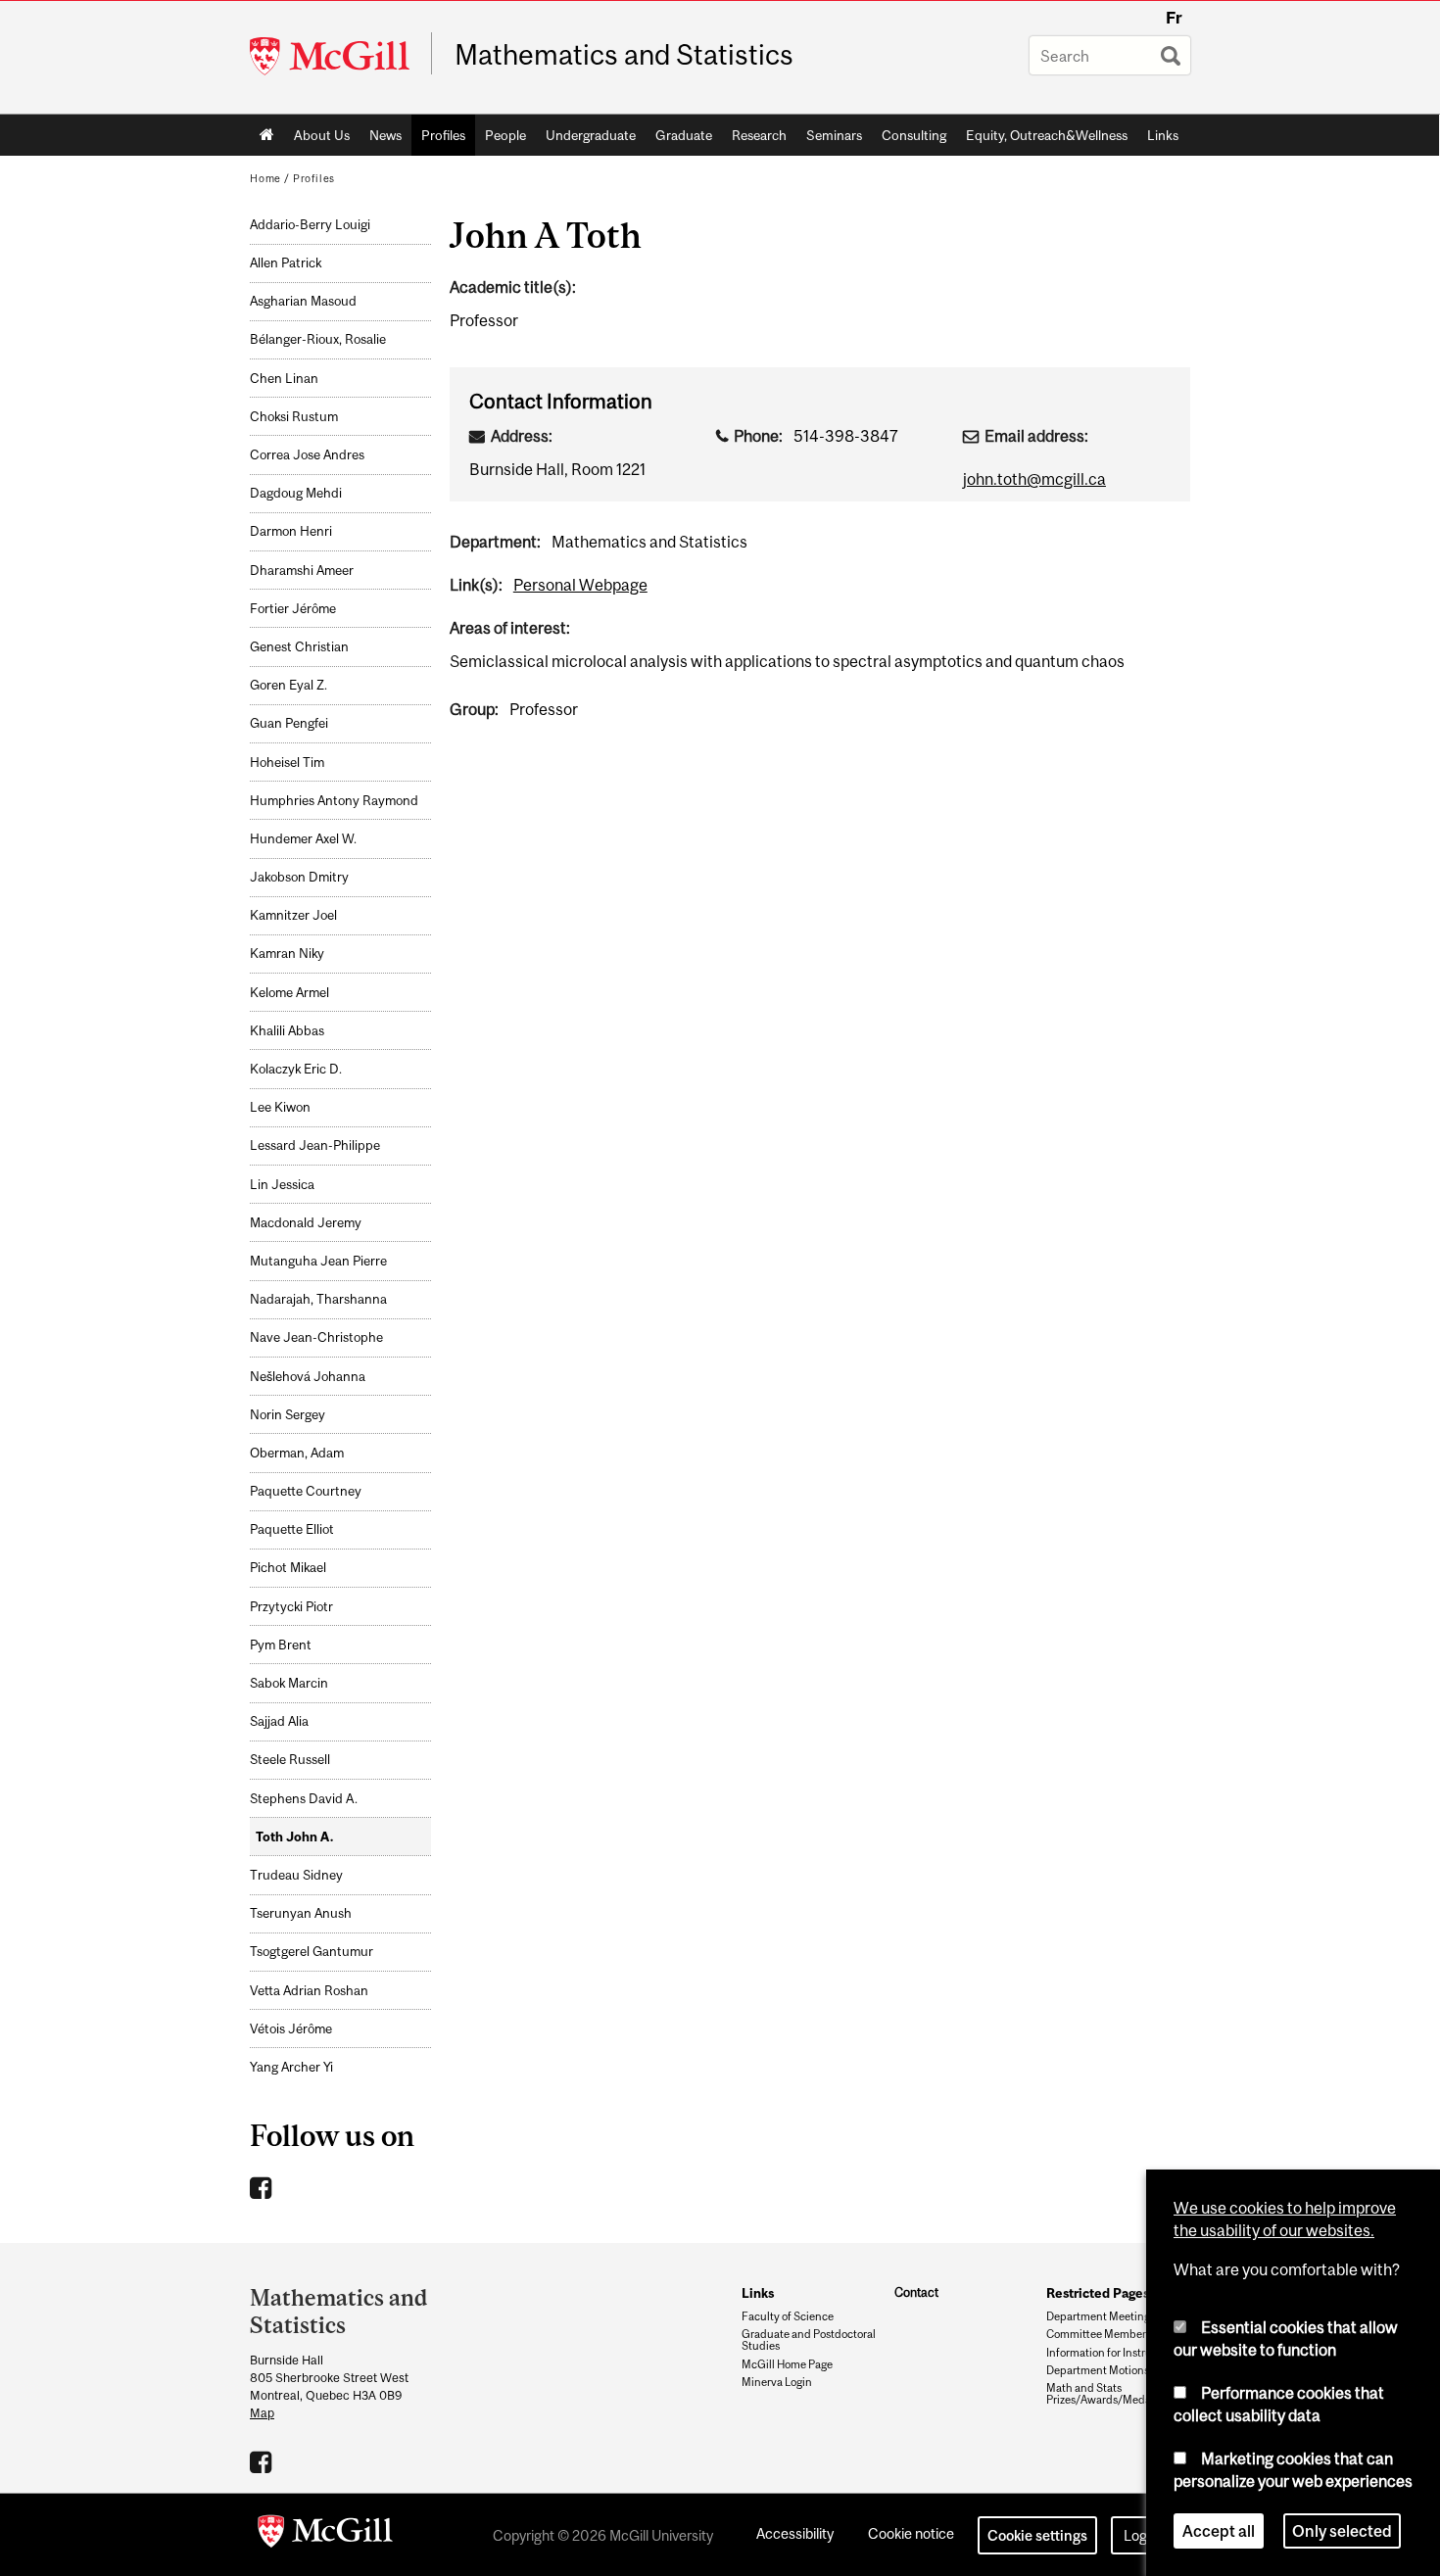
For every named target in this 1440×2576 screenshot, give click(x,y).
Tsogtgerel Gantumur (312, 1952)
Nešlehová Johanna (308, 1377)
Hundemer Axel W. (303, 839)
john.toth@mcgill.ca (1034, 479)
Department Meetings (1101, 2316)
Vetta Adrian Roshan (309, 1991)
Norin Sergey (288, 1415)
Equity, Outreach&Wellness (1047, 135)
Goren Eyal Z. (288, 685)
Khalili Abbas (287, 1031)
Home (267, 135)
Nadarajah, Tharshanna (318, 1299)
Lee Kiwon (280, 1107)
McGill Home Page (787, 2364)
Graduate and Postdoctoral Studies (809, 2340)
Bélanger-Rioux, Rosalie (318, 339)
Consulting (914, 135)
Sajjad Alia (279, 1721)
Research (759, 135)
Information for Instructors (1111, 2353)
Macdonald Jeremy (306, 1223)
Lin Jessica (282, 1185)
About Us (322, 135)
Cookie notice (911, 2533)
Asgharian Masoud (303, 301)
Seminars (834, 135)
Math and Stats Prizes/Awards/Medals (1103, 2394)
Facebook (263, 2187)
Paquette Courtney (306, 1491)
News (385, 135)
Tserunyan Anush (301, 1913)
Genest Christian (299, 647)
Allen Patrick (286, 263)
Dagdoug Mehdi (296, 493)
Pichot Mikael (288, 1568)
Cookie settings (1037, 2535)
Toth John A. (294, 1837)
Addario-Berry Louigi (310, 225)
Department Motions (1098, 2370)
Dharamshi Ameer (302, 571)
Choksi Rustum (294, 417)
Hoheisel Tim (287, 763)
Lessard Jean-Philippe (315, 1145)
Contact (916, 2292)
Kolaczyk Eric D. (296, 1069)
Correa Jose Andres (307, 455)
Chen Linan (284, 379)
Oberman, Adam (297, 1453)
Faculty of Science (788, 2316)
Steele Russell (290, 1760)
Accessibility (795, 2533)
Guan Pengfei (289, 723)
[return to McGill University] (325, 2535)
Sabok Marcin (289, 1683)
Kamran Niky (287, 954)
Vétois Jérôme (291, 2029)
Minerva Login (777, 2382)
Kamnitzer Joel (293, 915)
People (505, 135)
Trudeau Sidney (296, 1875)
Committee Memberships (1109, 2334)
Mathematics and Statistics (624, 55)
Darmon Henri (291, 531)
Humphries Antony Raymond (334, 801)
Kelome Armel (289, 993)
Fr (1174, 18)
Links (1163, 135)
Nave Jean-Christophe (316, 1337)
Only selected (1342, 2531)
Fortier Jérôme (293, 609)
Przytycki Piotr (291, 1607)
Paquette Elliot (292, 1529)
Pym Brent (281, 1645)
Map (262, 2413)
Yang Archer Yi (291, 2067)
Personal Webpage (580, 585)
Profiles (443, 135)
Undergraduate (591, 135)
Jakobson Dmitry (299, 877)
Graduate (684, 135)
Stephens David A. (304, 1799)
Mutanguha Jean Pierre (318, 1261)
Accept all (1219, 2531)
